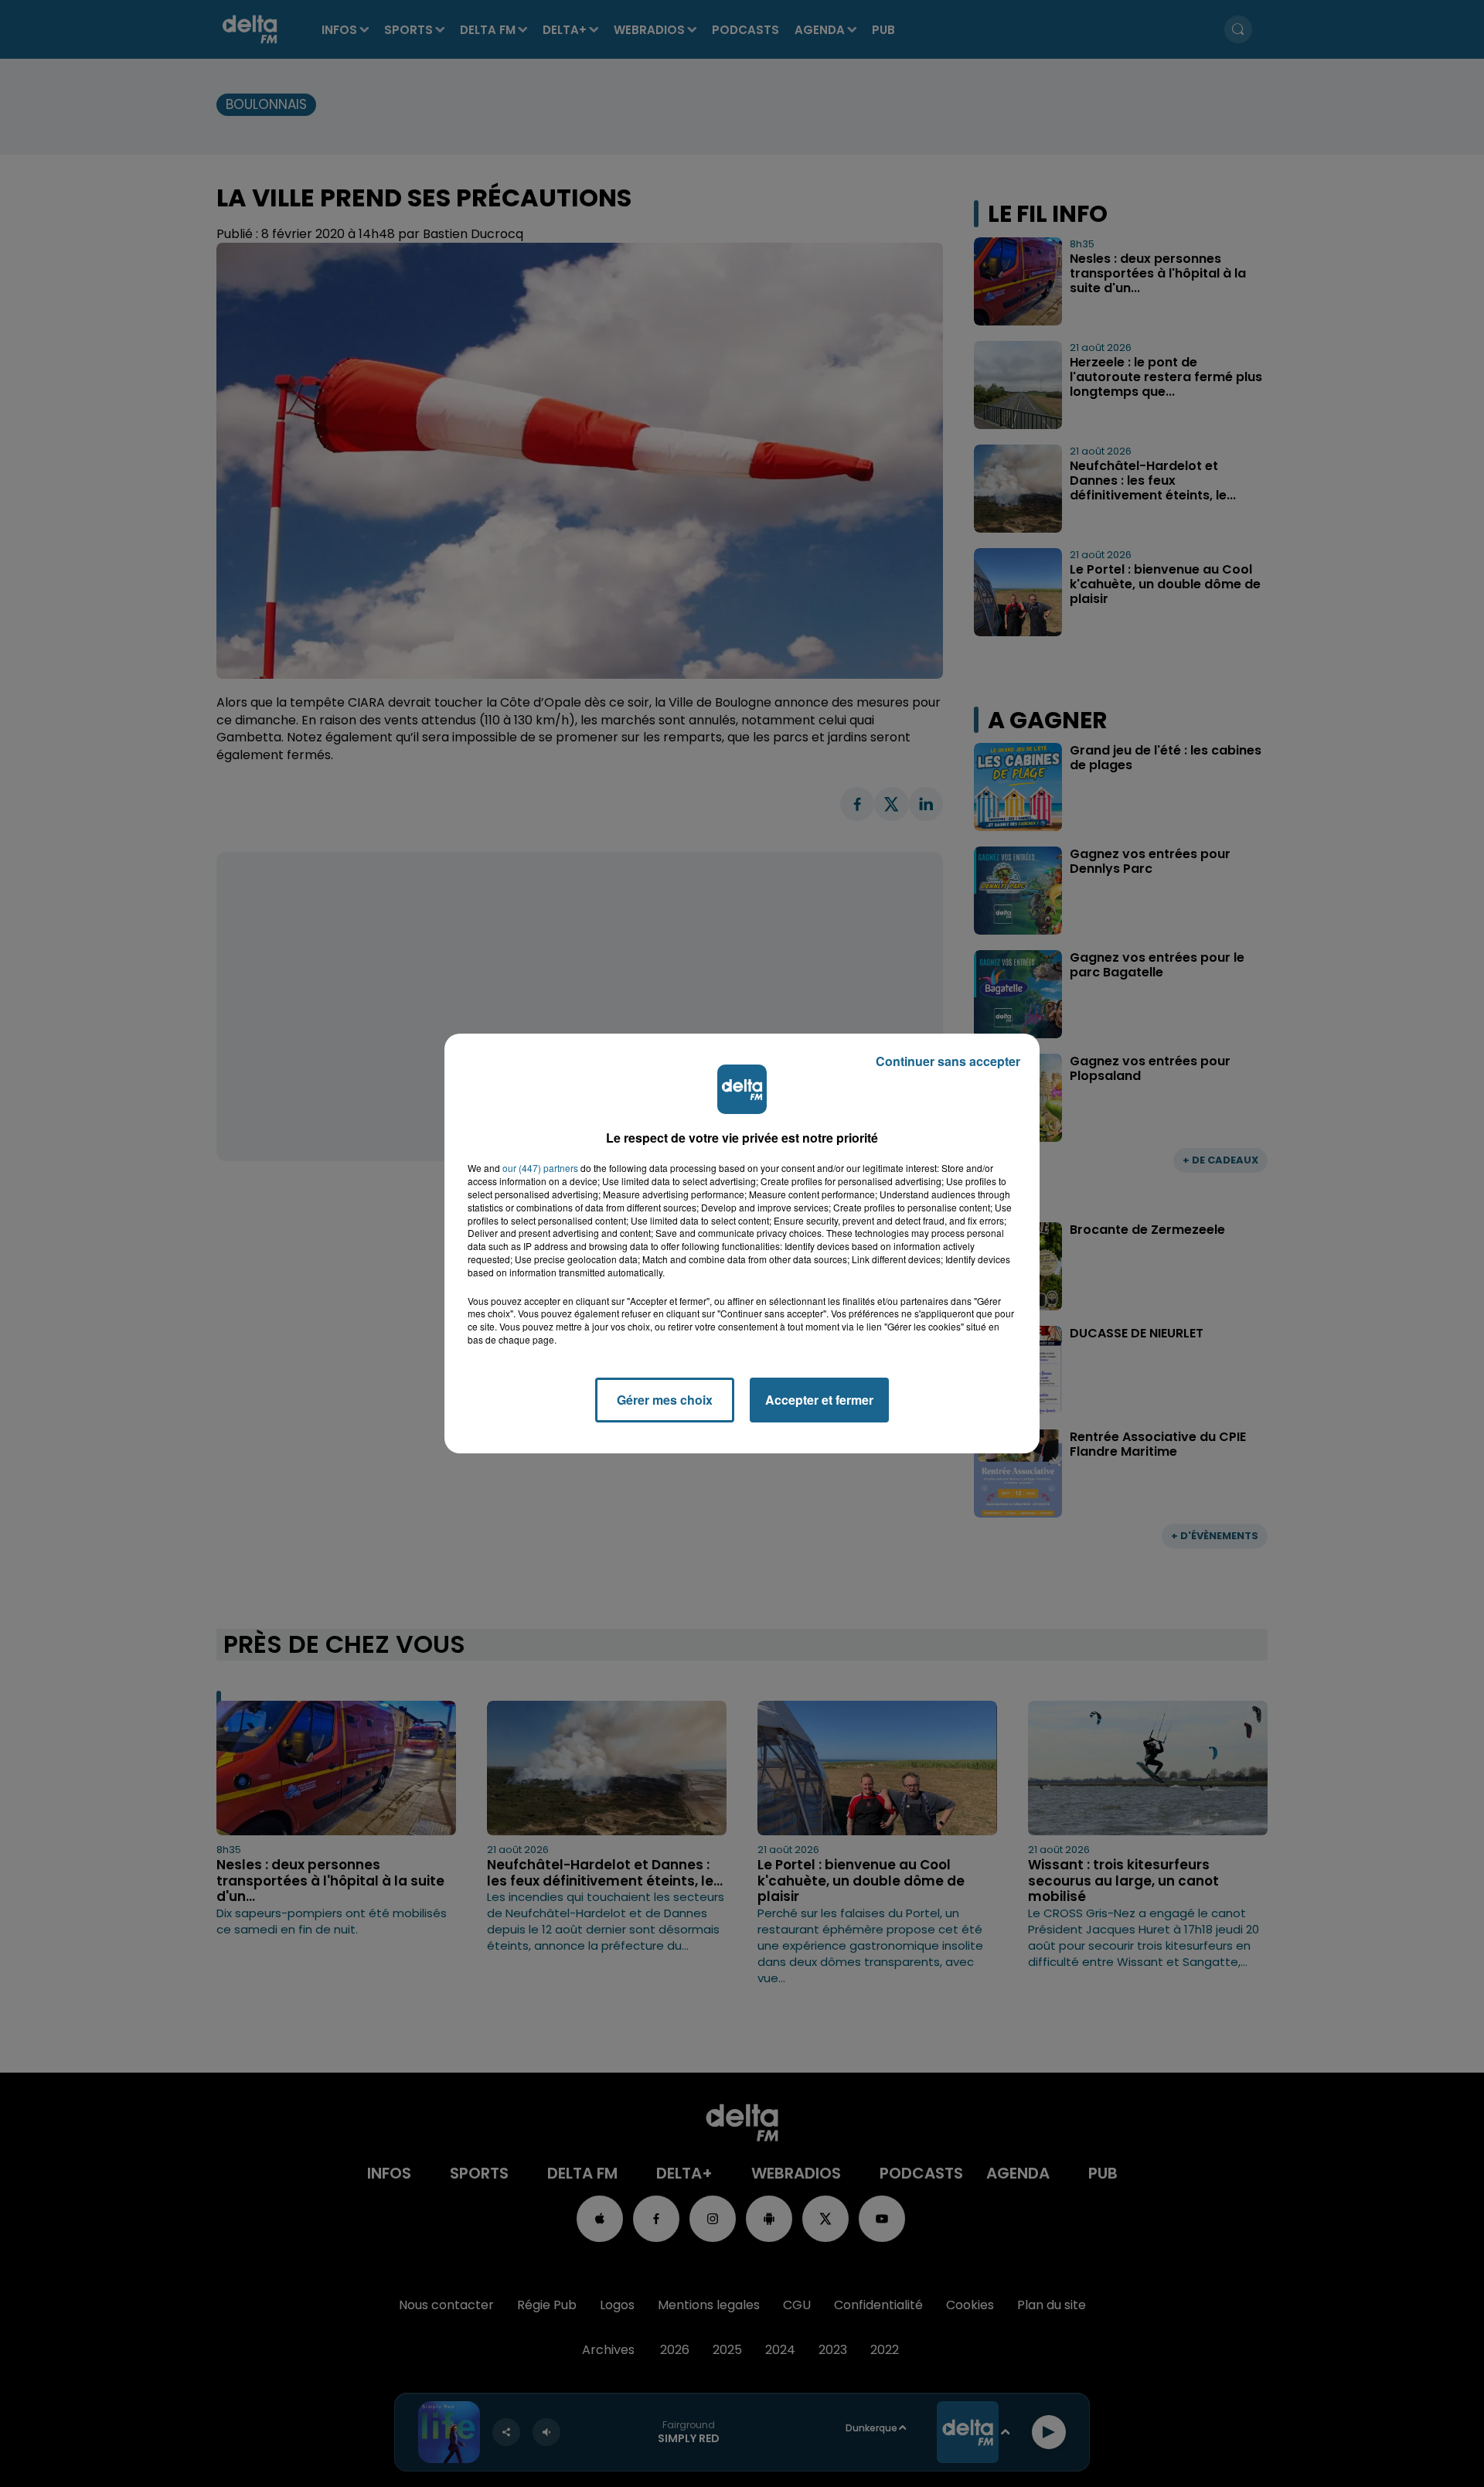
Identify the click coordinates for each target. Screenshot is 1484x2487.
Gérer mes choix (665, 1400)
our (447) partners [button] (540, 1168)
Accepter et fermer (819, 1400)
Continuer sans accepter (948, 1061)
